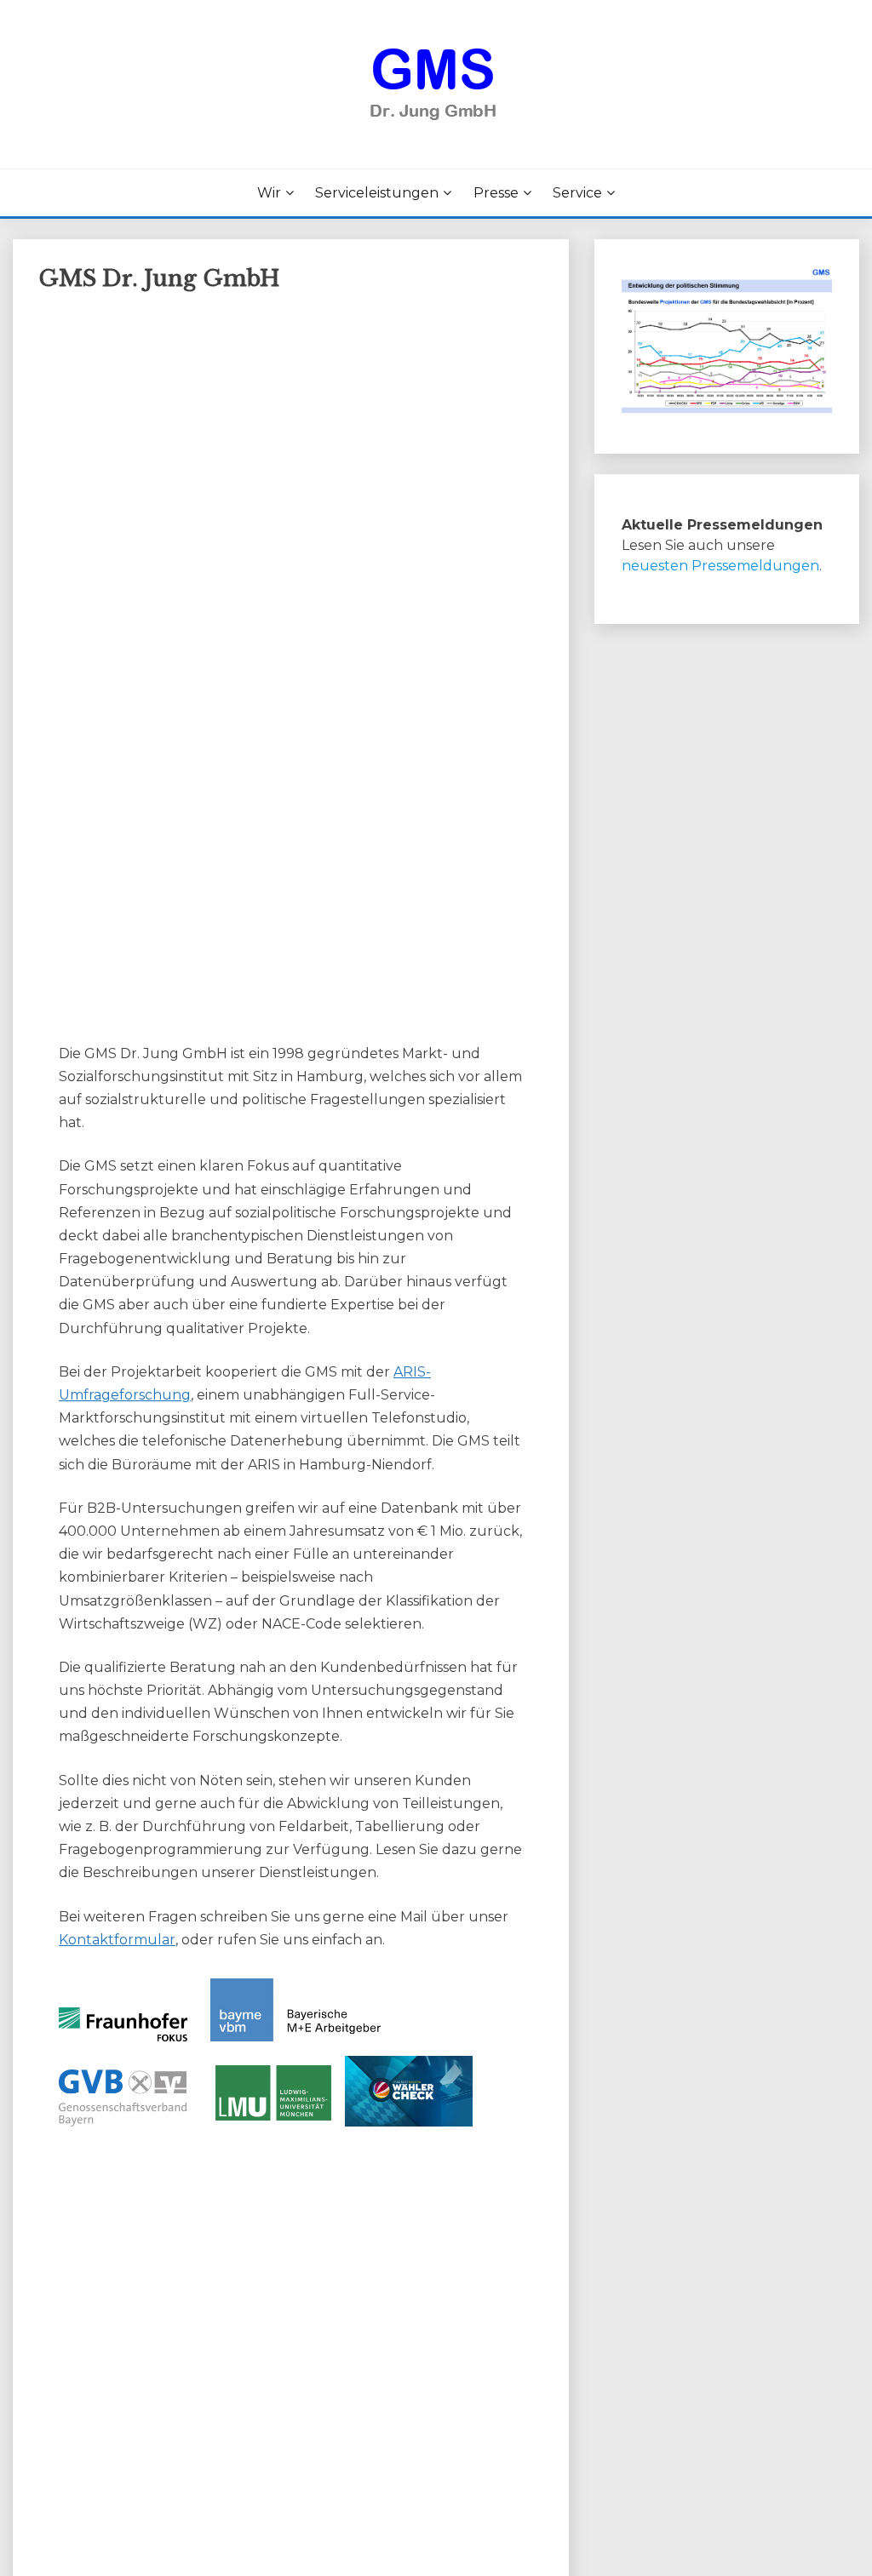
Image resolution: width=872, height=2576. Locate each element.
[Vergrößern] (810, 289)
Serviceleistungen (377, 193)
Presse (496, 193)
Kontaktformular (117, 1940)
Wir (269, 193)
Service (577, 193)
